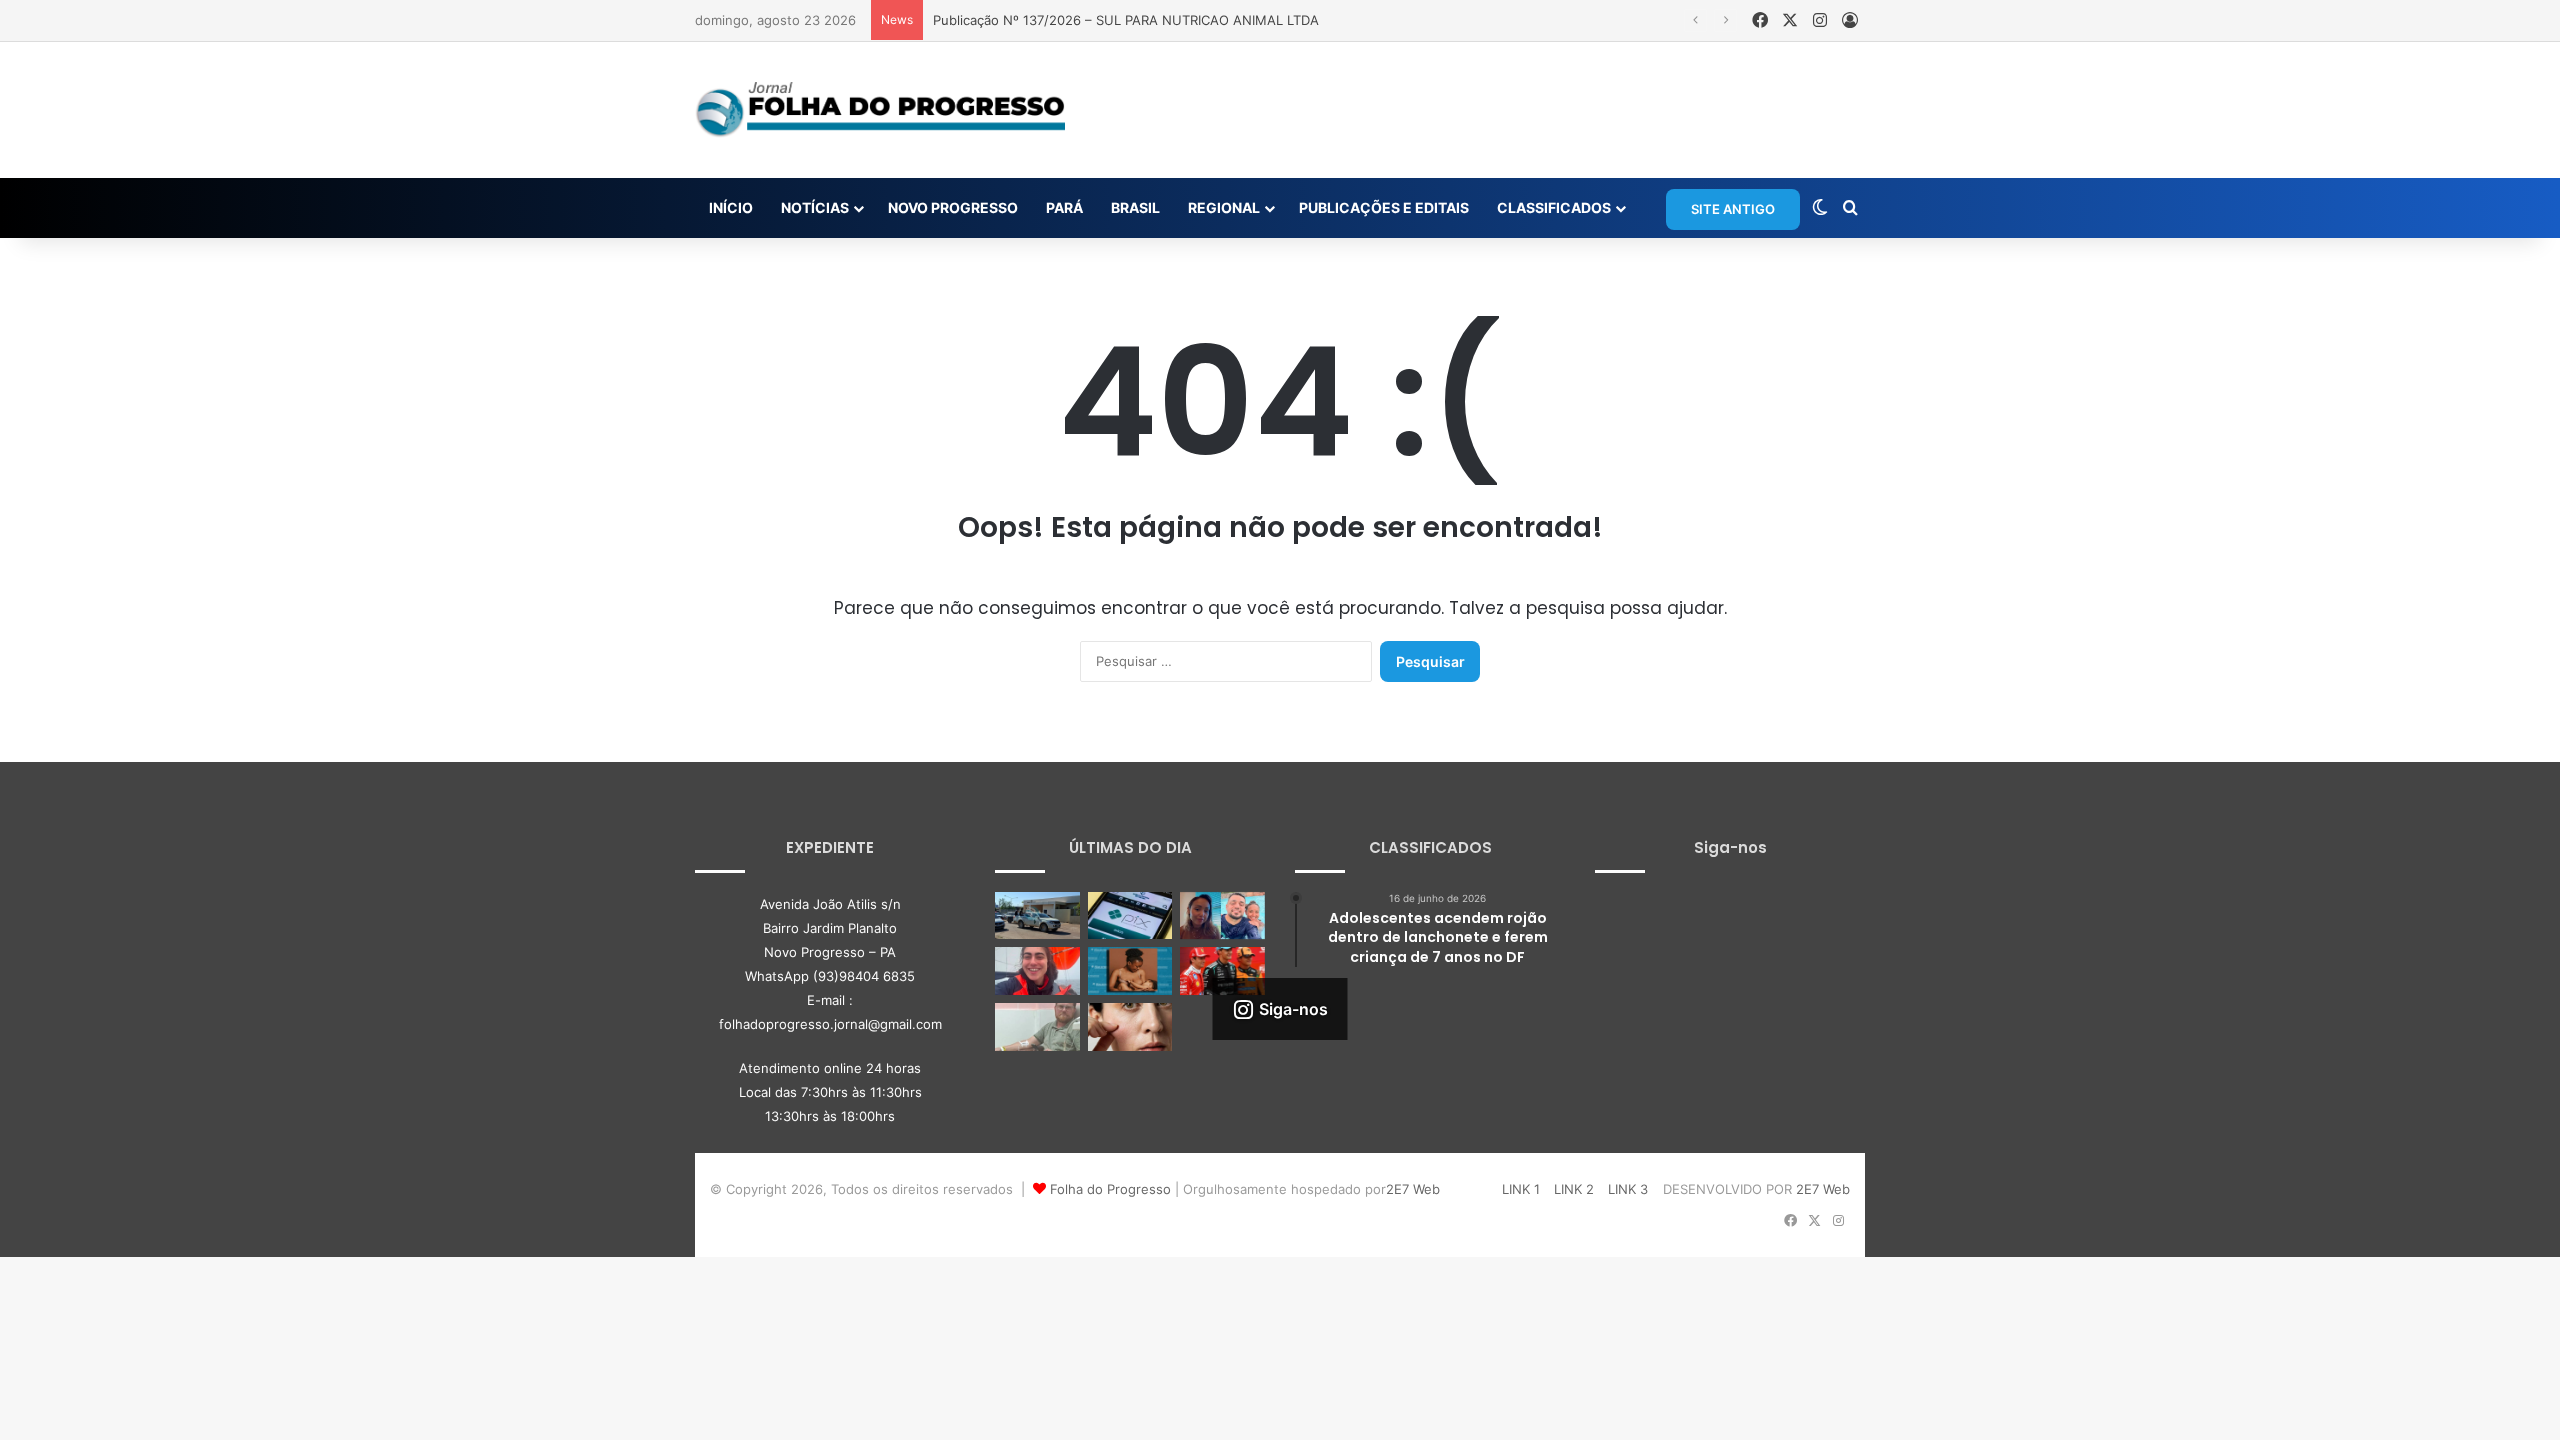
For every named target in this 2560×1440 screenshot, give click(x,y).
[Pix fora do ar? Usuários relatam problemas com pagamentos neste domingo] (1130, 916)
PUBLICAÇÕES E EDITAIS (1384, 207)
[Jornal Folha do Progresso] (880, 110)
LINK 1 (1521, 1189)
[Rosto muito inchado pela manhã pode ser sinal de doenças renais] (1130, 1027)
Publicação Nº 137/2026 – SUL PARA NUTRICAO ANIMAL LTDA (1126, 20)
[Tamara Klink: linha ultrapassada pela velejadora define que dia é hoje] (1037, 971)
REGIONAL (1224, 207)
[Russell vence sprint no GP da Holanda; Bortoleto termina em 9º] (1222, 971)
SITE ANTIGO (1733, 209)
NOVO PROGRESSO (953, 207)
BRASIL (1135, 207)
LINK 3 (1628, 1189)
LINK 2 (1574, 1189)
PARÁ (1064, 207)
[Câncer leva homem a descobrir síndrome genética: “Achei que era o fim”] (1037, 1027)
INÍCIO (731, 207)
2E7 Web (1413, 1189)
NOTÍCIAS (815, 207)
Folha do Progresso (1110, 1189)
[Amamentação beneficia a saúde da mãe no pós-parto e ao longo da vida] (1130, 971)
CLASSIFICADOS (1554, 207)
